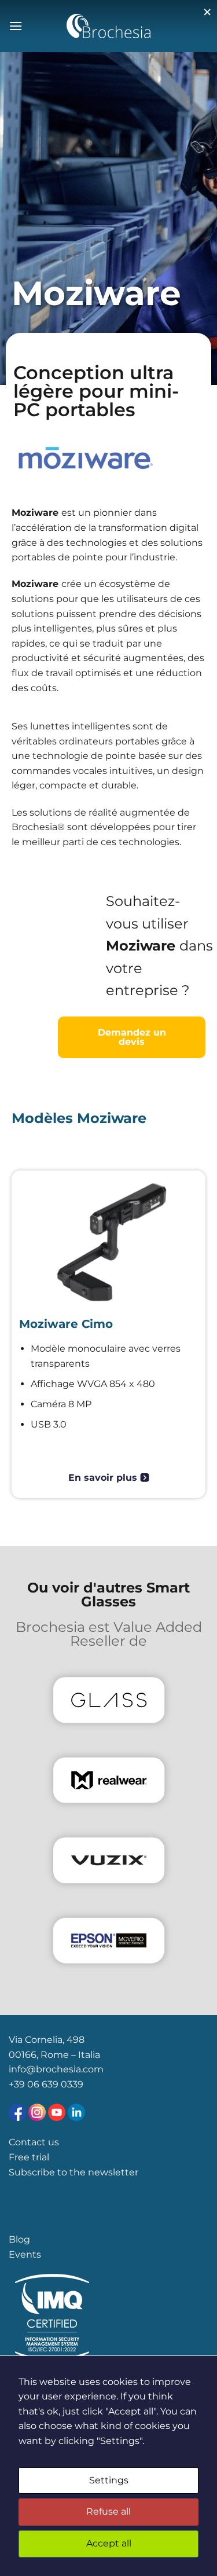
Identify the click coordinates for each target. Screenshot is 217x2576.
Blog (19, 2239)
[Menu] (16, 26)
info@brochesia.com (56, 2069)
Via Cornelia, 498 (47, 2040)
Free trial (29, 2157)
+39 (18, 2084)
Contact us (34, 2142)
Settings (109, 2480)
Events (25, 2254)
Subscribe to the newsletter (73, 2172)
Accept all (109, 2543)
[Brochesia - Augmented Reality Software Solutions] (108, 26)
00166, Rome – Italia (54, 2055)
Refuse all (108, 2511)
